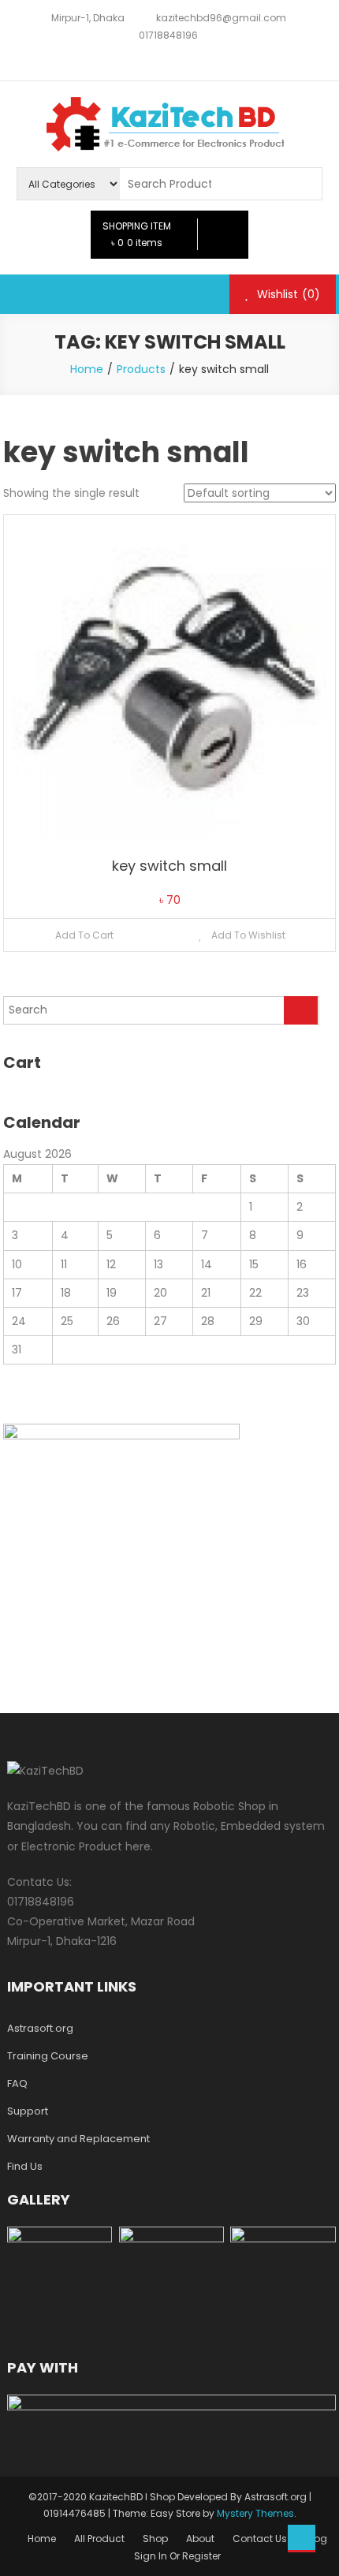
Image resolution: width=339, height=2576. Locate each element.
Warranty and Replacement (78, 2139)
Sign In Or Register (177, 2556)
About (200, 2539)
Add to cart (84, 935)
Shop (155, 2539)
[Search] (301, 1010)
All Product (99, 2539)
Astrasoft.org (40, 2028)
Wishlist (287, 294)
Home (42, 2539)
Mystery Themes (255, 2513)
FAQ (17, 2083)
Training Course (48, 2056)
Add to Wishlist (247, 935)
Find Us (25, 2166)
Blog (316, 2539)
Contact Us (260, 2539)
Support (28, 2111)
